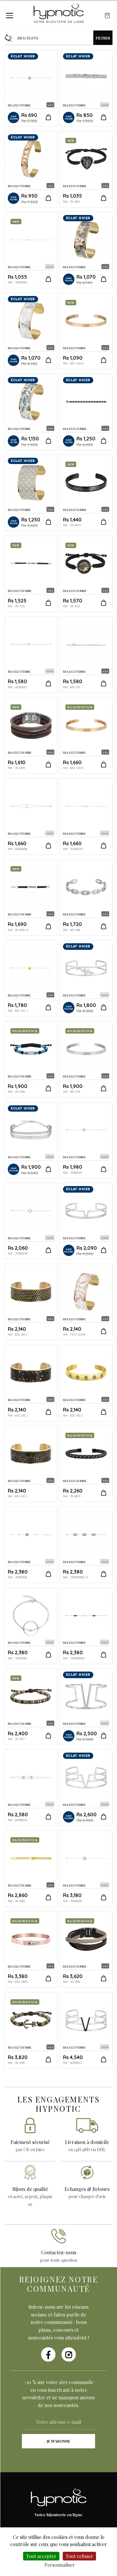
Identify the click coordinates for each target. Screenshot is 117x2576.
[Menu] (10, 16)
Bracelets (28, 38)
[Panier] (107, 16)
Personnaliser (60, 2565)
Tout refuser (79, 2556)
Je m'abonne (58, 2441)
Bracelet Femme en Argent (86, 88)
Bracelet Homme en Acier (86, 169)
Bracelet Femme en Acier (31, 88)
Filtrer (103, 38)
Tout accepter (41, 2556)
